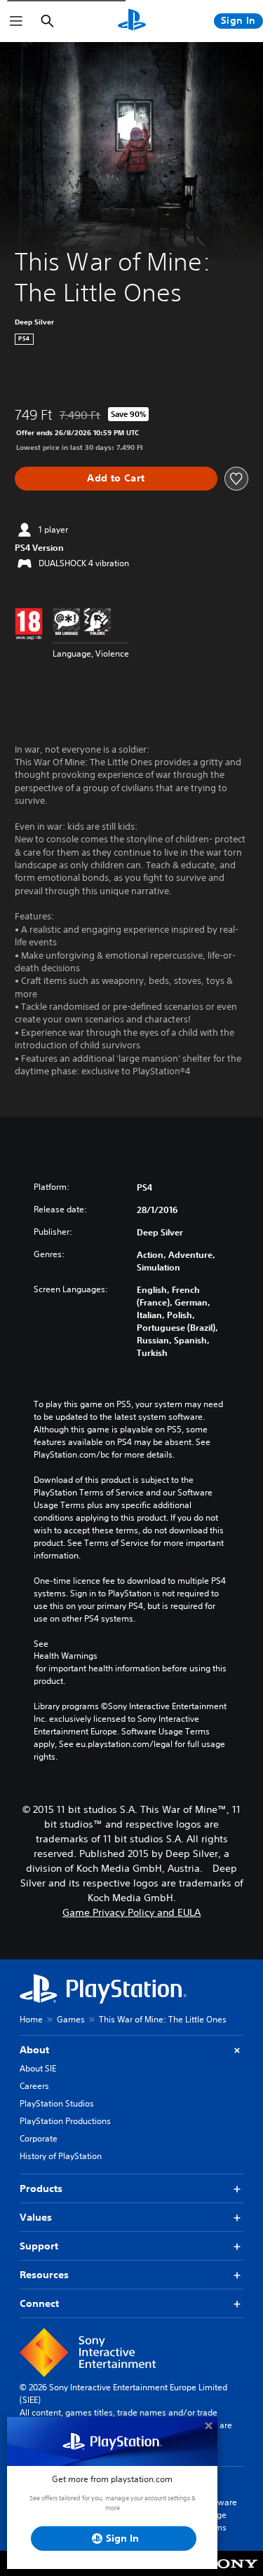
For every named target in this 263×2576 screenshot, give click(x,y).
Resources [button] (44, 2275)
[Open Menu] (16, 21)
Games (71, 2019)
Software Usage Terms (220, 2515)
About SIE (38, 2068)
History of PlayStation (61, 2156)
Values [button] (36, 2217)
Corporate (39, 2138)
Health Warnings (66, 1656)
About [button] (34, 2050)
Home (31, 2019)
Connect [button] (39, 2303)
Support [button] (39, 2246)
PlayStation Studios (57, 2103)
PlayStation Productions (65, 2121)
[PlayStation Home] (132, 21)
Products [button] (41, 2188)
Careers (34, 2086)
